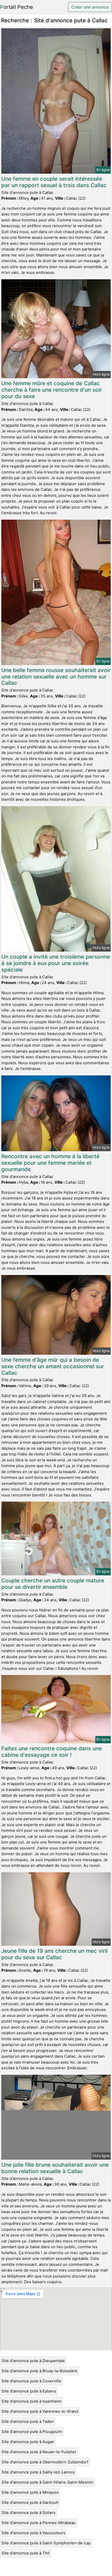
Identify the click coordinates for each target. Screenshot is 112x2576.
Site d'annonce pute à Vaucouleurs (33, 2533)
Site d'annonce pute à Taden (28, 2421)
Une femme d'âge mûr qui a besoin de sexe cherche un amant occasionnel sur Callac (53, 1366)
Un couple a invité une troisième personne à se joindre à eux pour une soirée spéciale (56, 963)
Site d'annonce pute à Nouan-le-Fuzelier (39, 2452)
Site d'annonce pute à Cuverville (31, 2381)
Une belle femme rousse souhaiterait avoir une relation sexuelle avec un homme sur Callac (56, 677)
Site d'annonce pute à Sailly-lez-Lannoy (38, 2472)
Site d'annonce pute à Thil (26, 2553)
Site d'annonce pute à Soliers (29, 2513)
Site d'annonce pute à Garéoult (30, 2502)
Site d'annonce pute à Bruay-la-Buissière (39, 2371)
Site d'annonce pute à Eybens (29, 2391)
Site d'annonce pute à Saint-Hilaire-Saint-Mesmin (47, 2482)
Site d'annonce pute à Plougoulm (32, 2432)
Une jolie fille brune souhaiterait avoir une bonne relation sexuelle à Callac (55, 2168)
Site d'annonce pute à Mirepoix (30, 2492)
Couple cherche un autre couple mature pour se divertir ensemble (53, 1584)
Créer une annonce (90, 7)
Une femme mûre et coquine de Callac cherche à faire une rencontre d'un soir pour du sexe (52, 390)
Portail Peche (17, 7)
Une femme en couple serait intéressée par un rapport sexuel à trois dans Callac (54, 182)
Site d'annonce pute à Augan (28, 2442)
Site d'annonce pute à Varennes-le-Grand (40, 2411)
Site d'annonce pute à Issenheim (32, 2401)
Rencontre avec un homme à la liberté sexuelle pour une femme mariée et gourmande (50, 1163)
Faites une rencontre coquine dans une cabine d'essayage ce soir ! (52, 1752)
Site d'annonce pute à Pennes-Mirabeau (39, 2523)
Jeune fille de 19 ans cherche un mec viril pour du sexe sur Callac (54, 1954)
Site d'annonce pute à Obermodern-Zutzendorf (45, 2462)
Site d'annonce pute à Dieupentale (33, 2361)
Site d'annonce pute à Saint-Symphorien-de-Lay (46, 2543)
